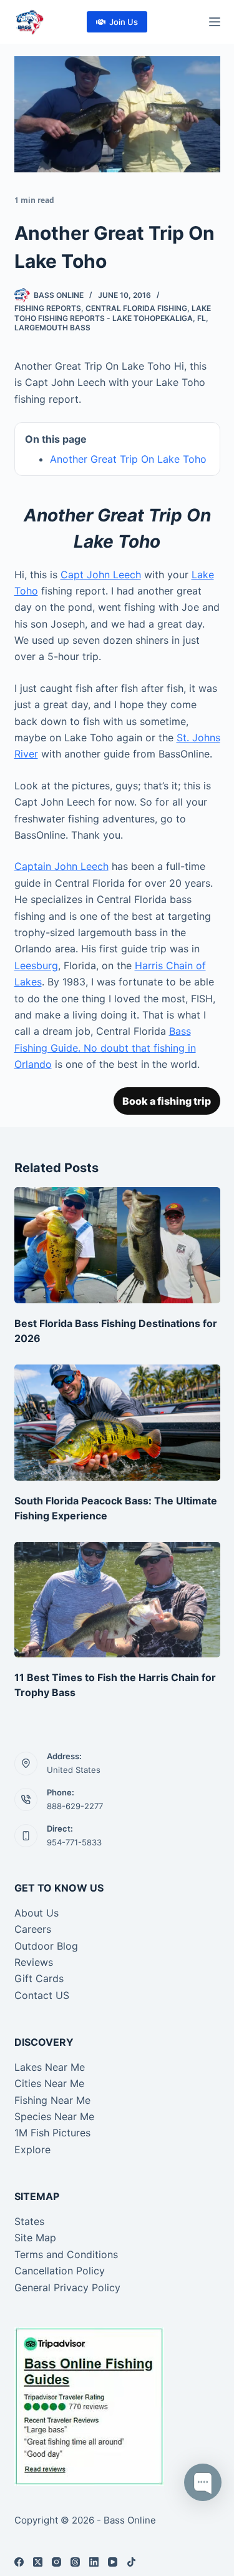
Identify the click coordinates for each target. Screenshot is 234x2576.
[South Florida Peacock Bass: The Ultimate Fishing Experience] (117, 1423)
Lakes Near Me (50, 2067)
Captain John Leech (61, 866)
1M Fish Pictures (52, 2133)
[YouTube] (113, 2562)
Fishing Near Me (52, 2100)
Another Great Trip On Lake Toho (128, 459)
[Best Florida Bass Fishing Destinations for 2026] (117, 1245)
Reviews (34, 1962)
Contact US (42, 1995)
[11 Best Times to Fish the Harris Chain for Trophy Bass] (117, 1600)
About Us (37, 1913)
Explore (32, 2149)
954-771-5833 (74, 1842)
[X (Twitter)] (38, 2562)
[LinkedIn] (94, 2562)
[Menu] (215, 22)
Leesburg (36, 965)
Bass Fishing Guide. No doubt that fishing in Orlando (105, 1048)
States (29, 2221)
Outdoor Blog (46, 1946)
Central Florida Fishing (136, 308)
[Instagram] (56, 2562)
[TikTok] (131, 2562)
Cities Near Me (49, 2083)
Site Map (35, 2238)
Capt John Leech (101, 575)
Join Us (124, 22)
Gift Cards (39, 1978)
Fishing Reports (48, 308)
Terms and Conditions (66, 2254)
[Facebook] (19, 2562)
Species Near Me (54, 2116)
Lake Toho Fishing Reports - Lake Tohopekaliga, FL (113, 313)
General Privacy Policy (67, 2287)
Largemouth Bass (52, 328)
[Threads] (75, 2562)
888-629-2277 (75, 1806)
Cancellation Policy (60, 2271)
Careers (33, 1929)
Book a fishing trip (167, 1101)
